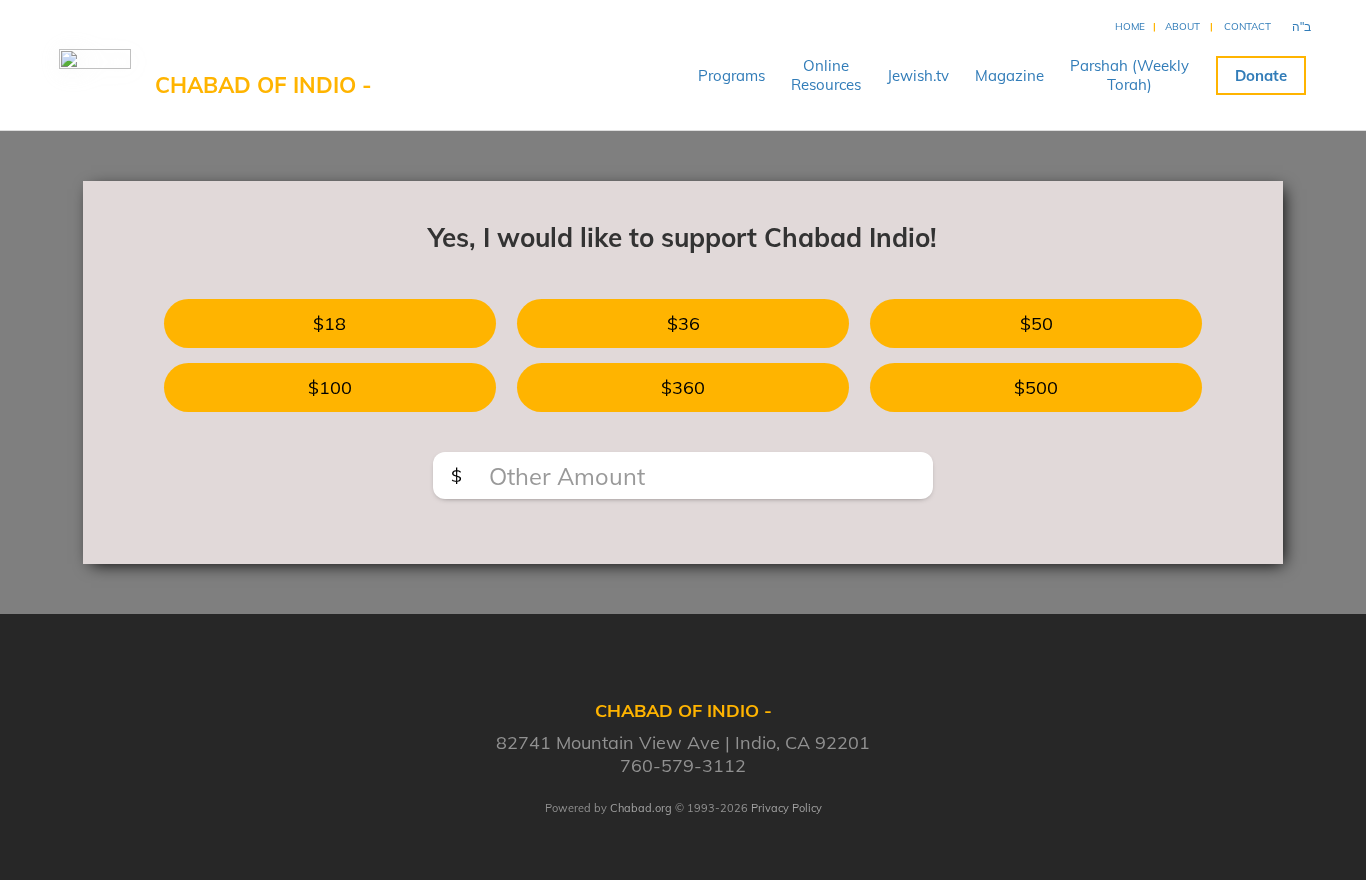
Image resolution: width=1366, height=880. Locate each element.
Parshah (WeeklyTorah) (1129, 75)
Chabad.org (641, 808)
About (1182, 26)
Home (1130, 26)
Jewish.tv (918, 75)
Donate (1261, 75)
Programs (731, 75)
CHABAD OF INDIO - (263, 85)
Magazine (1009, 75)
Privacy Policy (786, 808)
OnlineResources (826, 75)
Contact (1247, 26)
